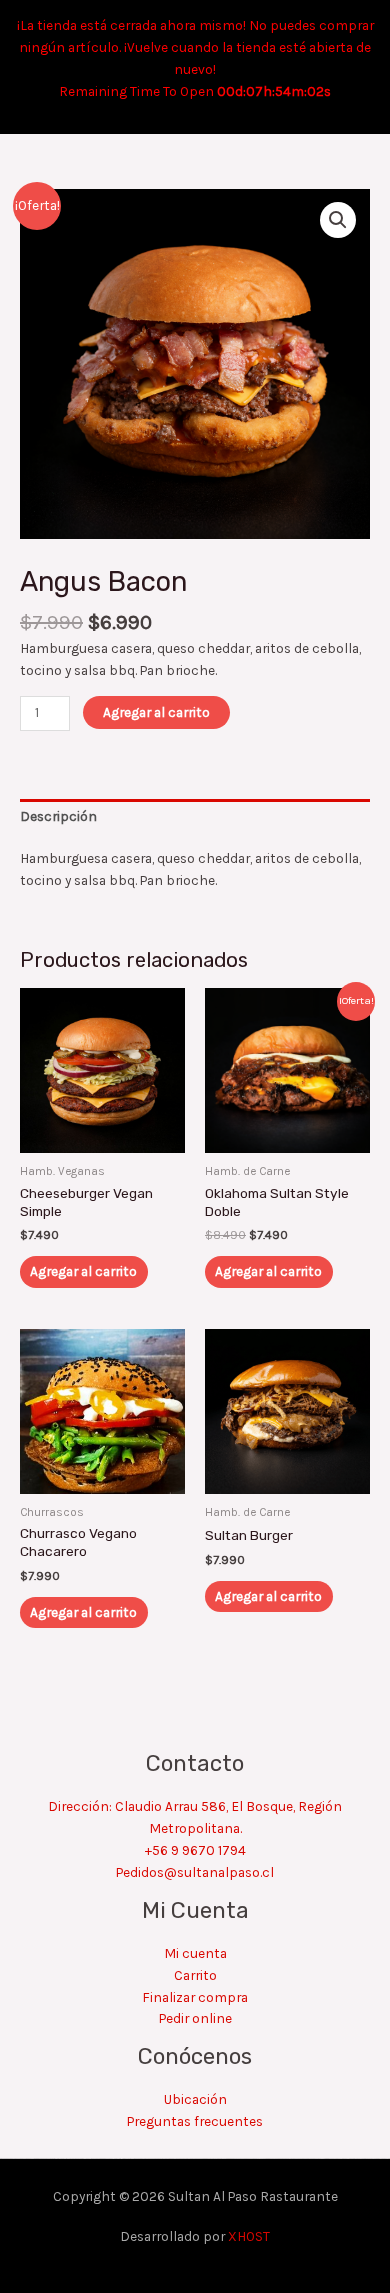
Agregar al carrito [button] (83, 1271)
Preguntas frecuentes (195, 2121)
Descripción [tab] (58, 816)
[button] (338, 220)
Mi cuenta (195, 1953)
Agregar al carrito (156, 712)
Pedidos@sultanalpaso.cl (195, 1872)
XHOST (249, 2236)
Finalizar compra (195, 1997)
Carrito (195, 1975)
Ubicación (195, 2099)
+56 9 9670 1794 (195, 1850)
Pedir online (195, 2018)
